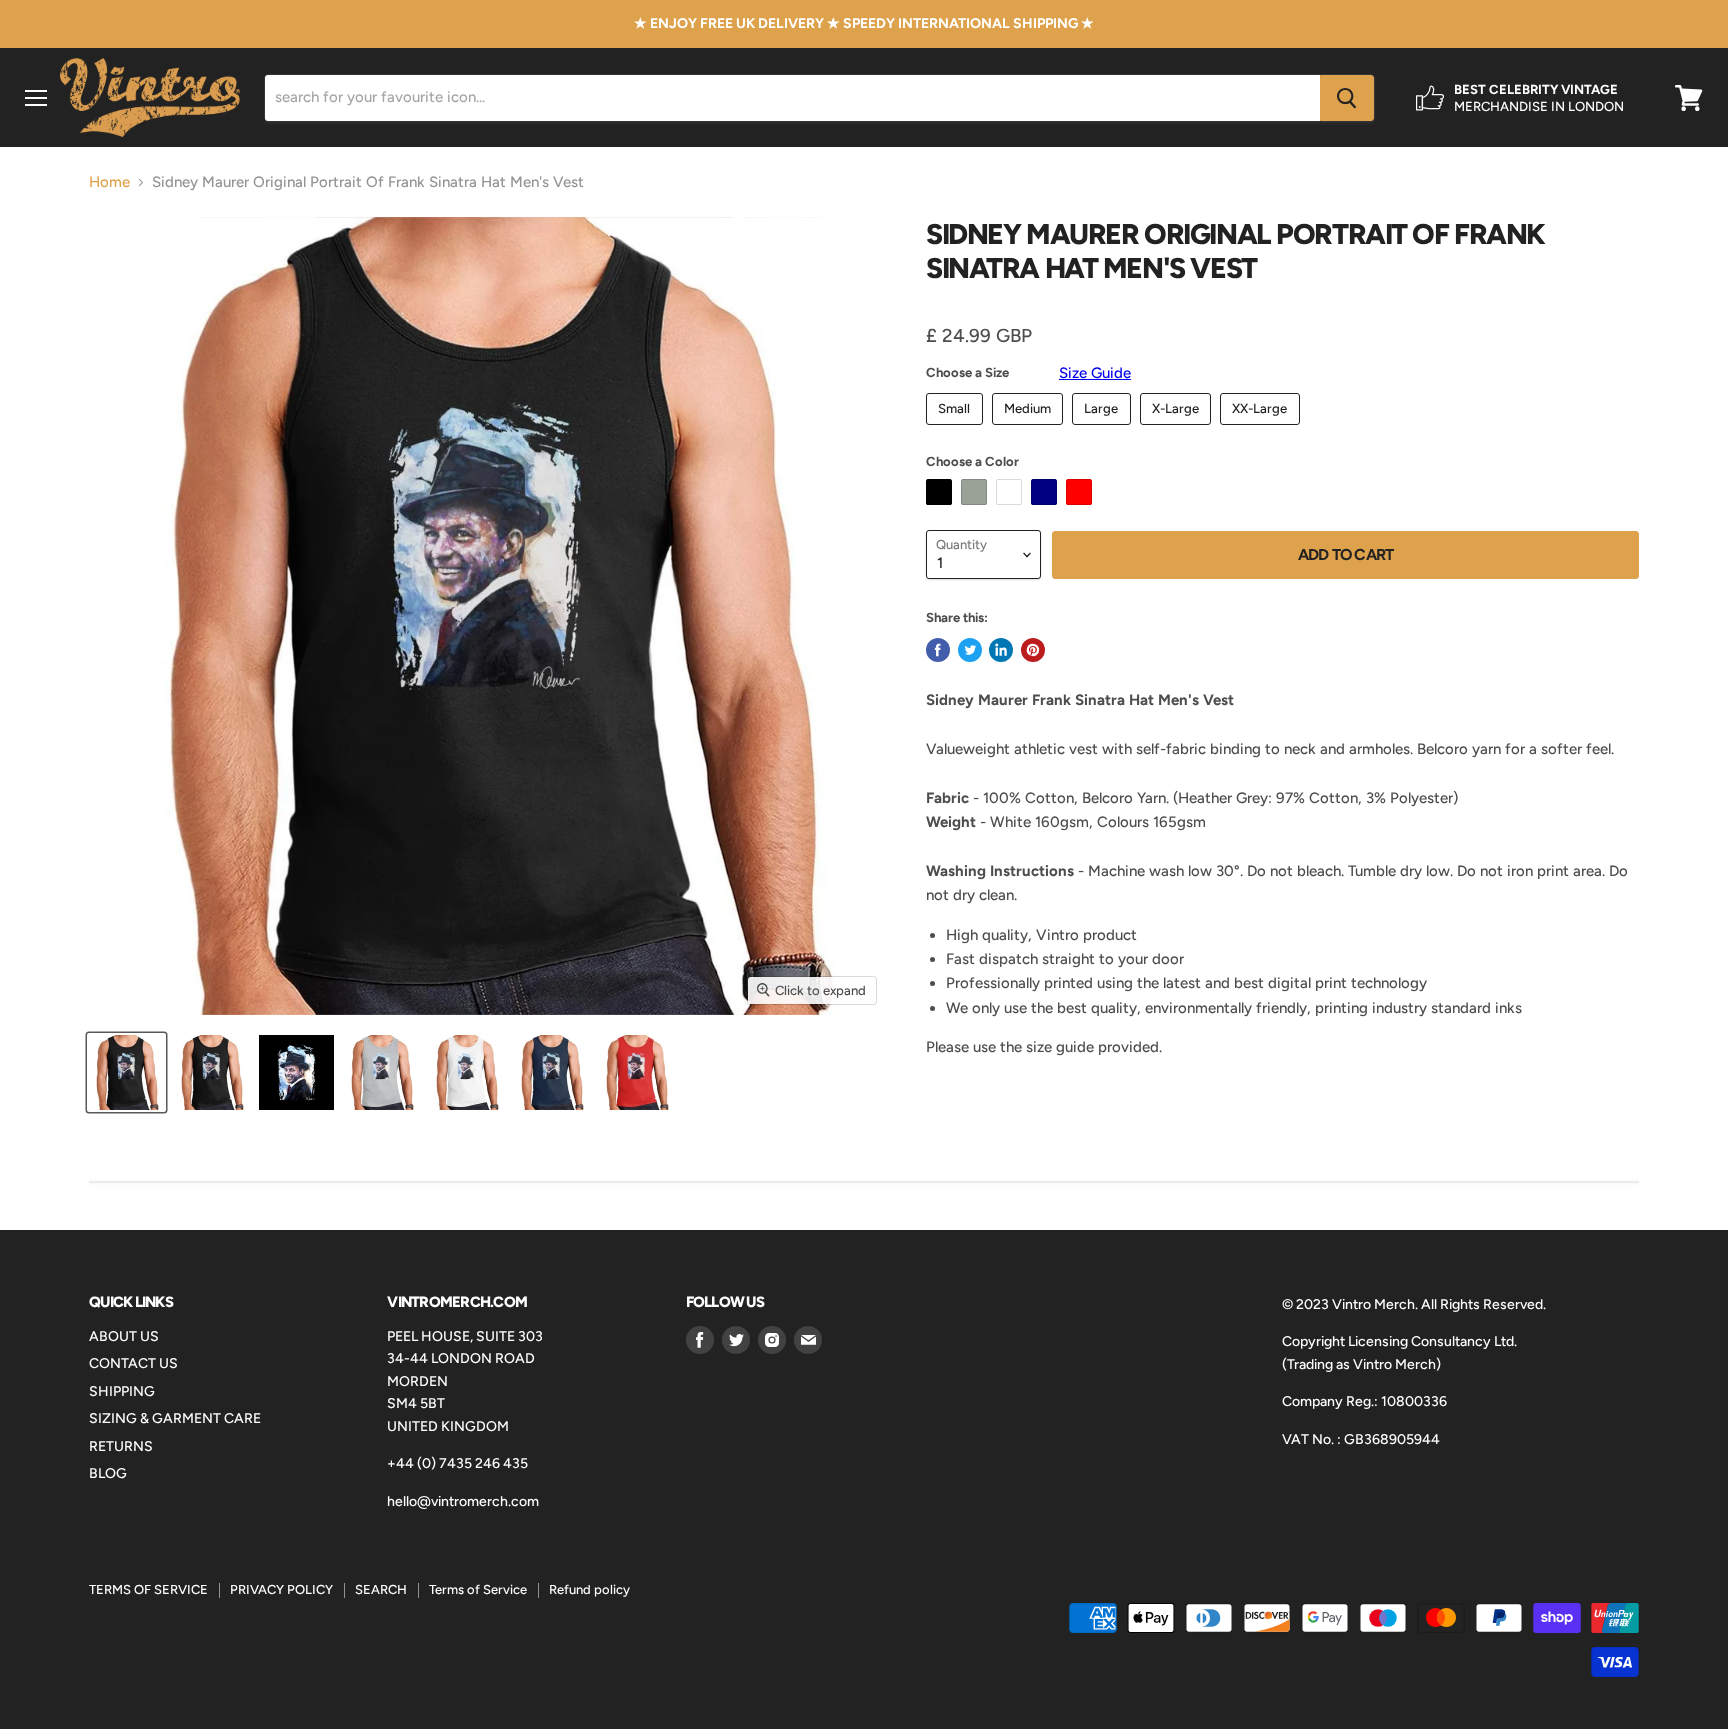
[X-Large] (1178, 430)
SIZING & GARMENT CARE (175, 1418)
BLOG (108, 1473)
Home (109, 182)
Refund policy (589, 1589)
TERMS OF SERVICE (148, 1589)
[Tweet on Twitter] (970, 650)
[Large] (1104, 430)
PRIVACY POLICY (281, 1589)
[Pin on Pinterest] (1033, 650)
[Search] (1347, 98)
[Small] (957, 430)
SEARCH (381, 1589)
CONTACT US (133, 1363)
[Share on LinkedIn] (1001, 650)
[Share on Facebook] (938, 650)
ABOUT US (124, 1336)
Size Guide (1095, 373)
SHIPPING (122, 1391)
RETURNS (121, 1446)
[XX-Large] (1262, 430)
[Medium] (1030, 430)
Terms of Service (478, 1589)
